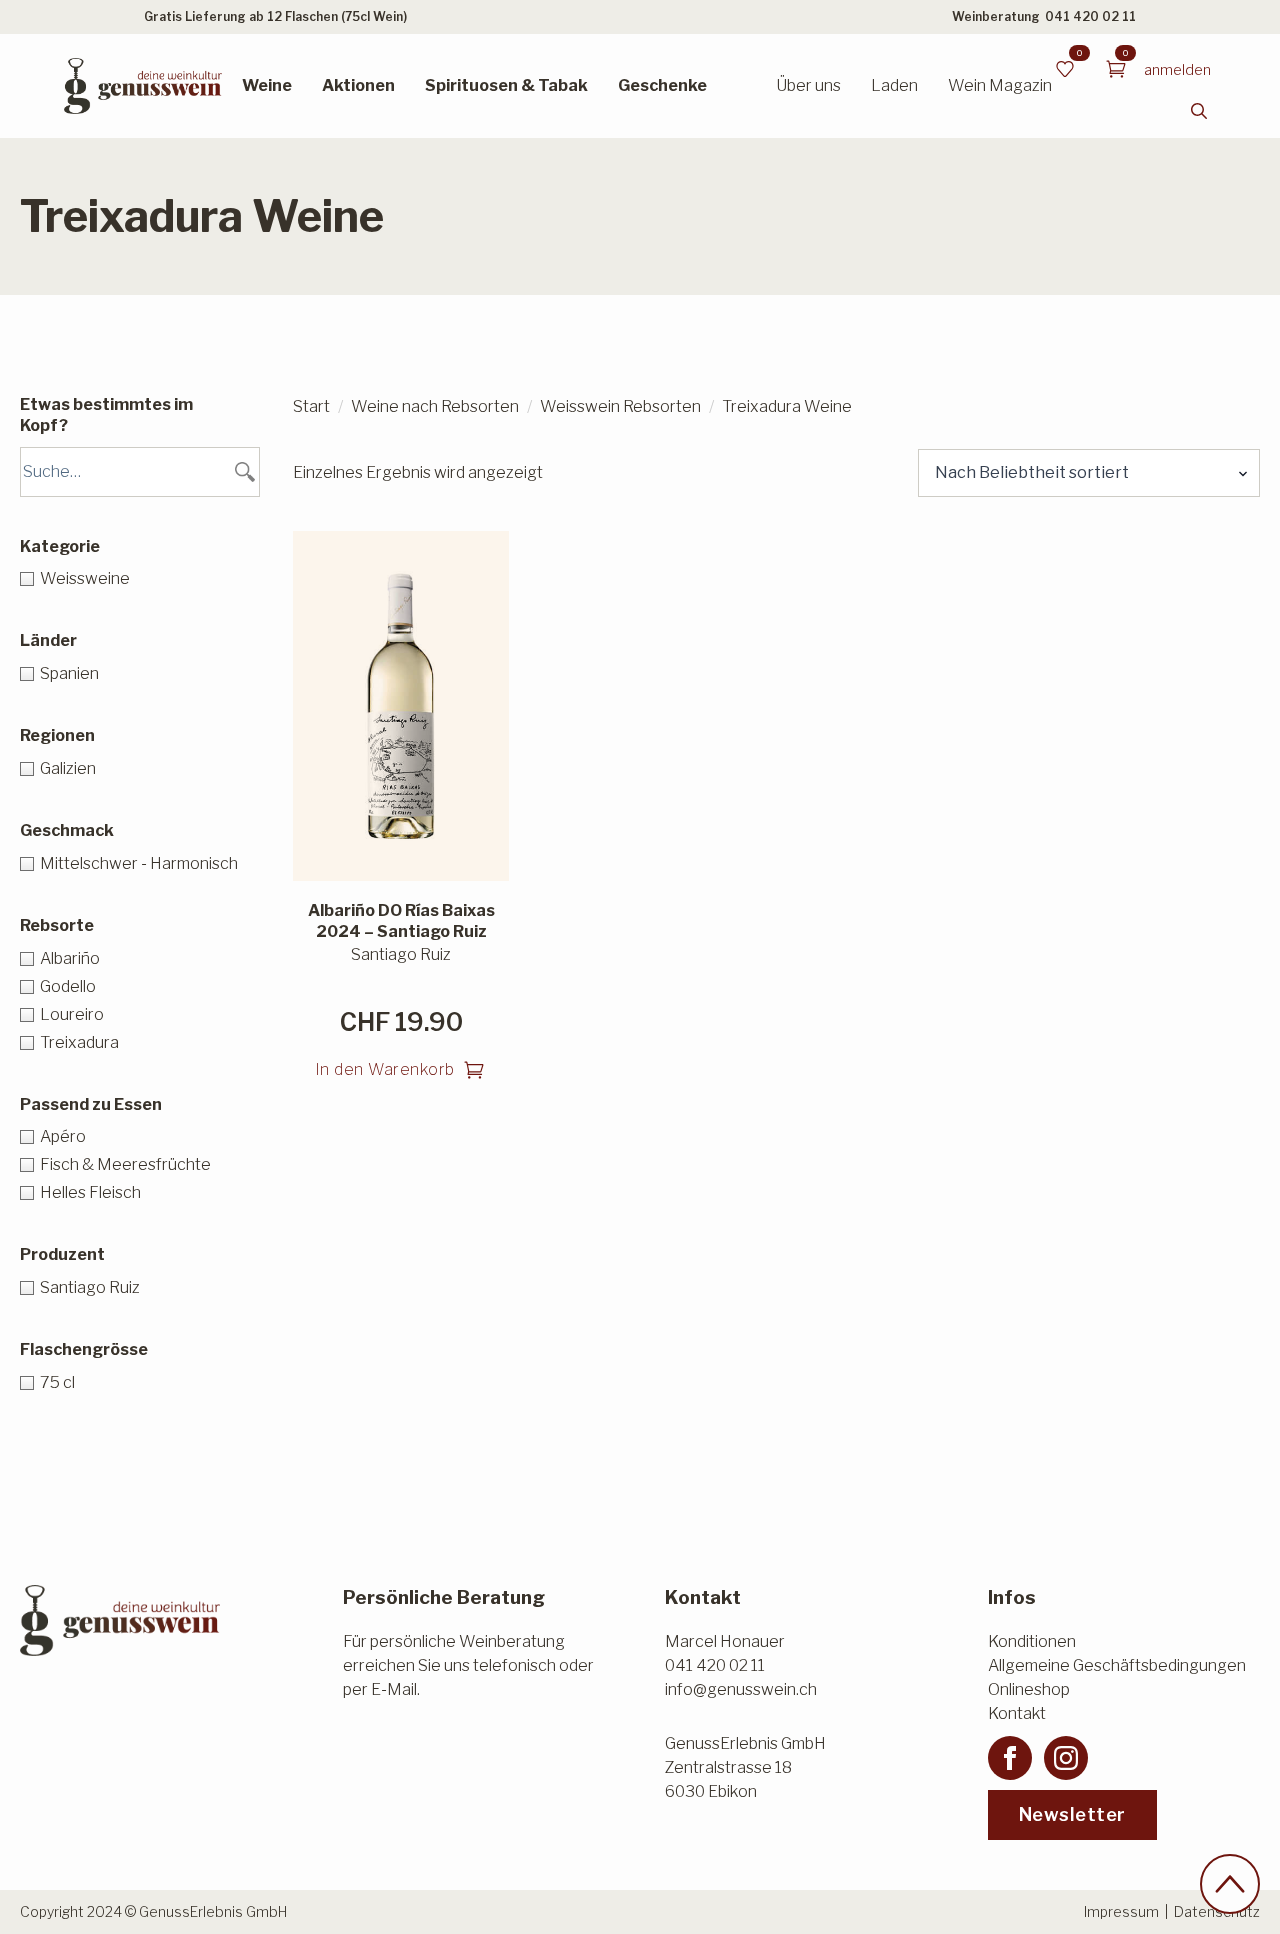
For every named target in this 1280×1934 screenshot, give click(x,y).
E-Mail (394, 1689)
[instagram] (1066, 1758)
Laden (894, 85)
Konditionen (1032, 1641)
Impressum (1121, 1911)
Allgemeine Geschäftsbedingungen (1117, 1665)
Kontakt (1017, 1713)
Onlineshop (1029, 1689)
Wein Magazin (1000, 85)
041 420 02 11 (1090, 16)
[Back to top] (1230, 1884)
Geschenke (662, 85)
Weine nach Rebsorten (435, 406)
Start (311, 406)
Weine (267, 85)
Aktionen (358, 85)
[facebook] (1010, 1758)
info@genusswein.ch (741, 1689)
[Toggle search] (1199, 111)
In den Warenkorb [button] (385, 1069)
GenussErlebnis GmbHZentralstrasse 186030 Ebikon (745, 1767)
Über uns (808, 85)
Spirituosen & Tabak (506, 85)
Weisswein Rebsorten (620, 406)
